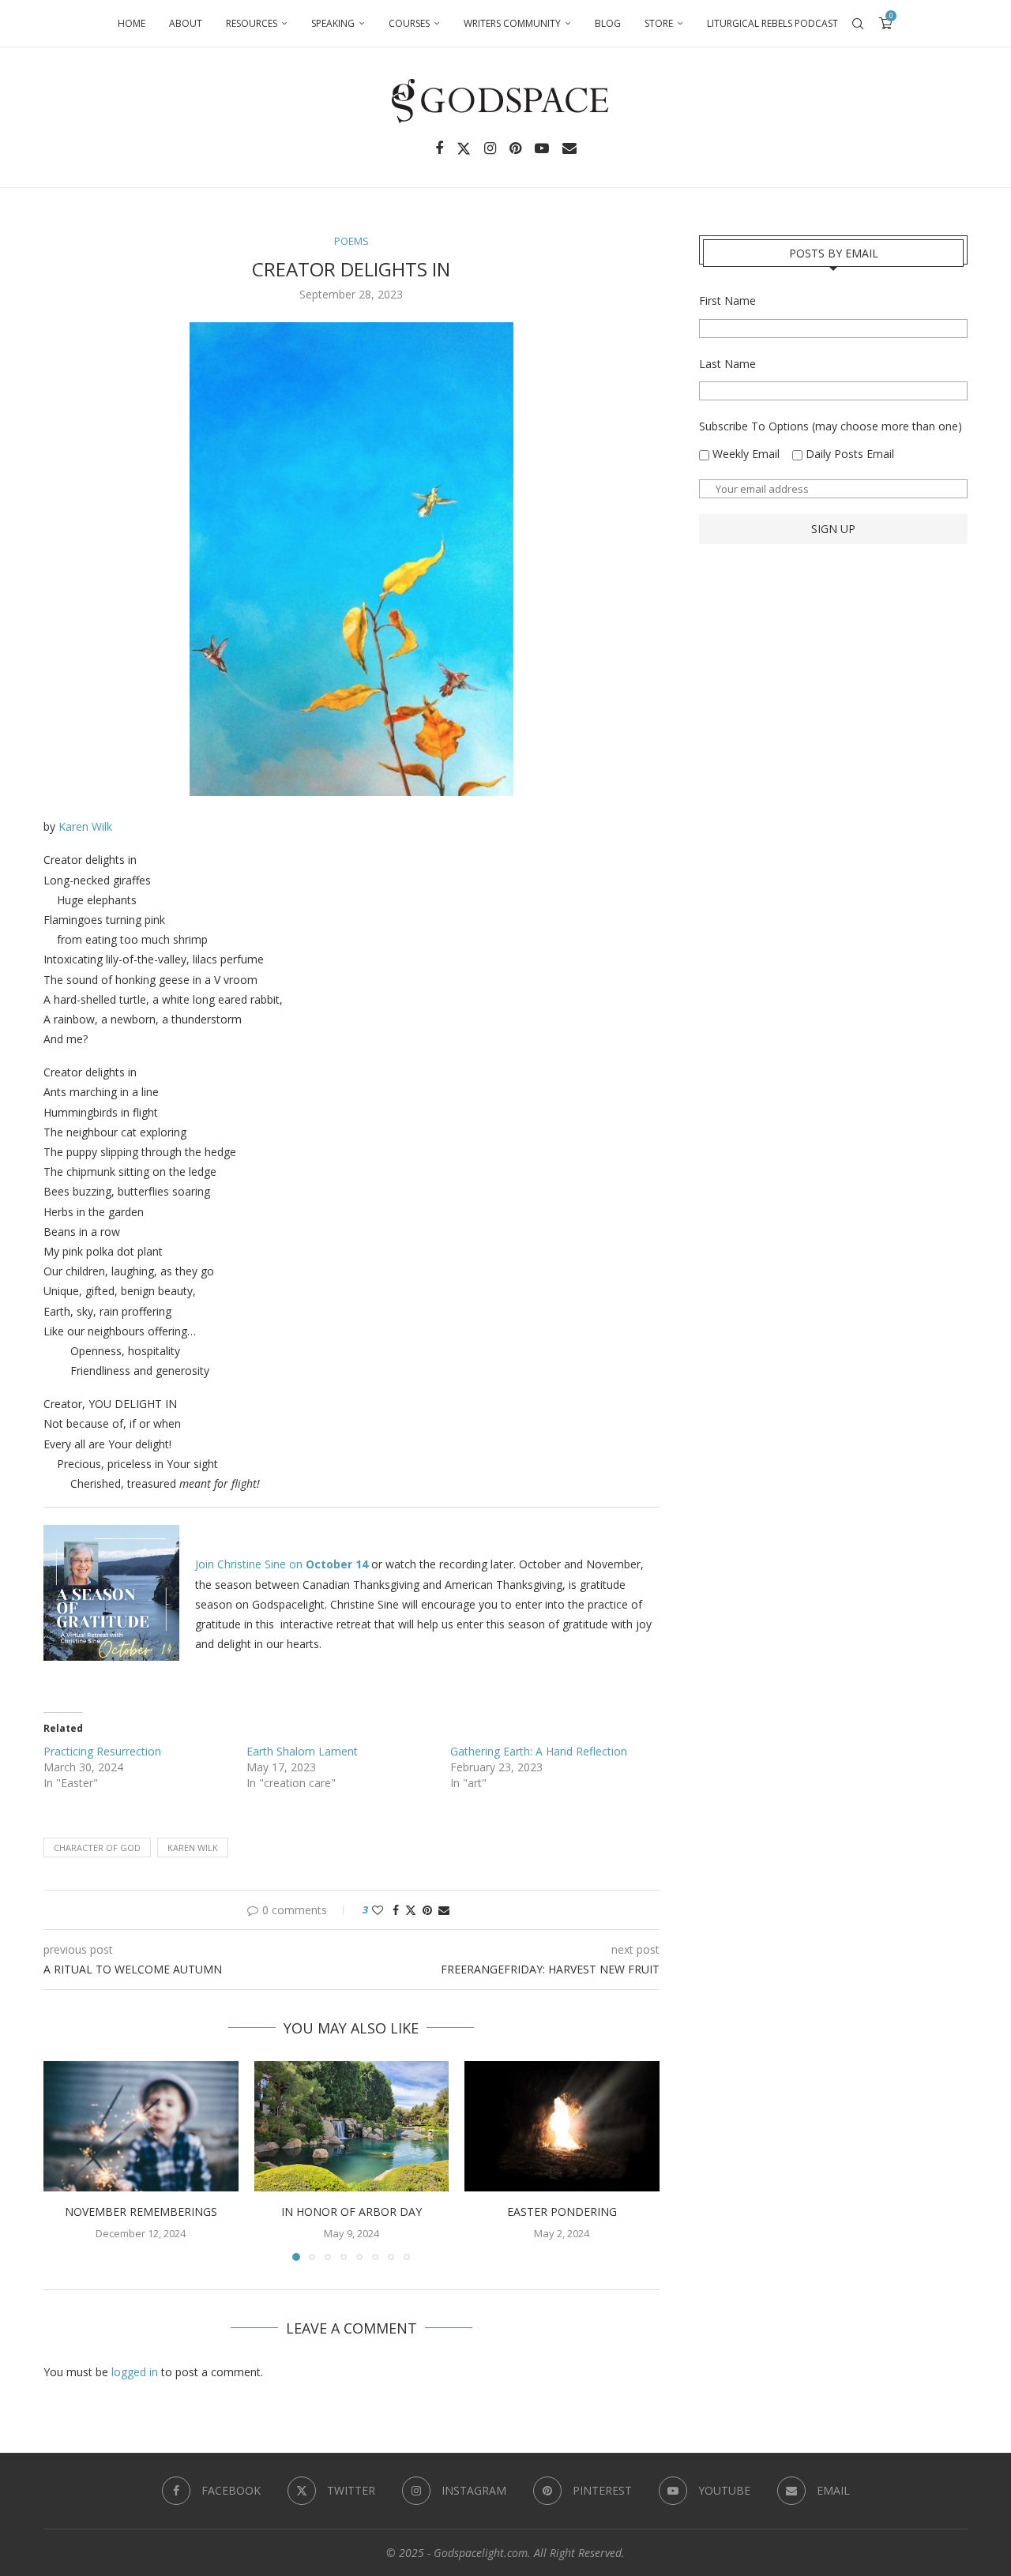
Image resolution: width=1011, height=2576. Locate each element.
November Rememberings (141, 2212)
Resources (252, 23)
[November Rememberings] (141, 2126)
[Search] (858, 24)
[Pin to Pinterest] (427, 1910)
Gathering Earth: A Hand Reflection (539, 1751)
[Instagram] (490, 148)
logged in (135, 2372)
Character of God (97, 1848)
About (186, 23)
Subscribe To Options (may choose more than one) (831, 426)
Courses (409, 23)
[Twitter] (464, 148)
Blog (608, 23)
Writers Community (512, 23)
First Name (727, 300)
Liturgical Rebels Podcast (772, 23)
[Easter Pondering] (562, 2126)
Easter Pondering (562, 2212)
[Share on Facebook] (396, 1910)
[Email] (569, 148)
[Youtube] (542, 148)
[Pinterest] (515, 148)
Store (659, 23)
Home (132, 23)
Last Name (727, 364)
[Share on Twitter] (411, 1910)
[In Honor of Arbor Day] (352, 2126)
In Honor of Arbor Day (351, 2212)
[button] (65, 2161)
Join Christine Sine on (282, 1564)
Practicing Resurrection (102, 1751)
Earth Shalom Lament (302, 1751)
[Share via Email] (444, 1910)
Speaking (333, 23)
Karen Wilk (85, 826)
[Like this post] (378, 1910)
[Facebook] (439, 148)
